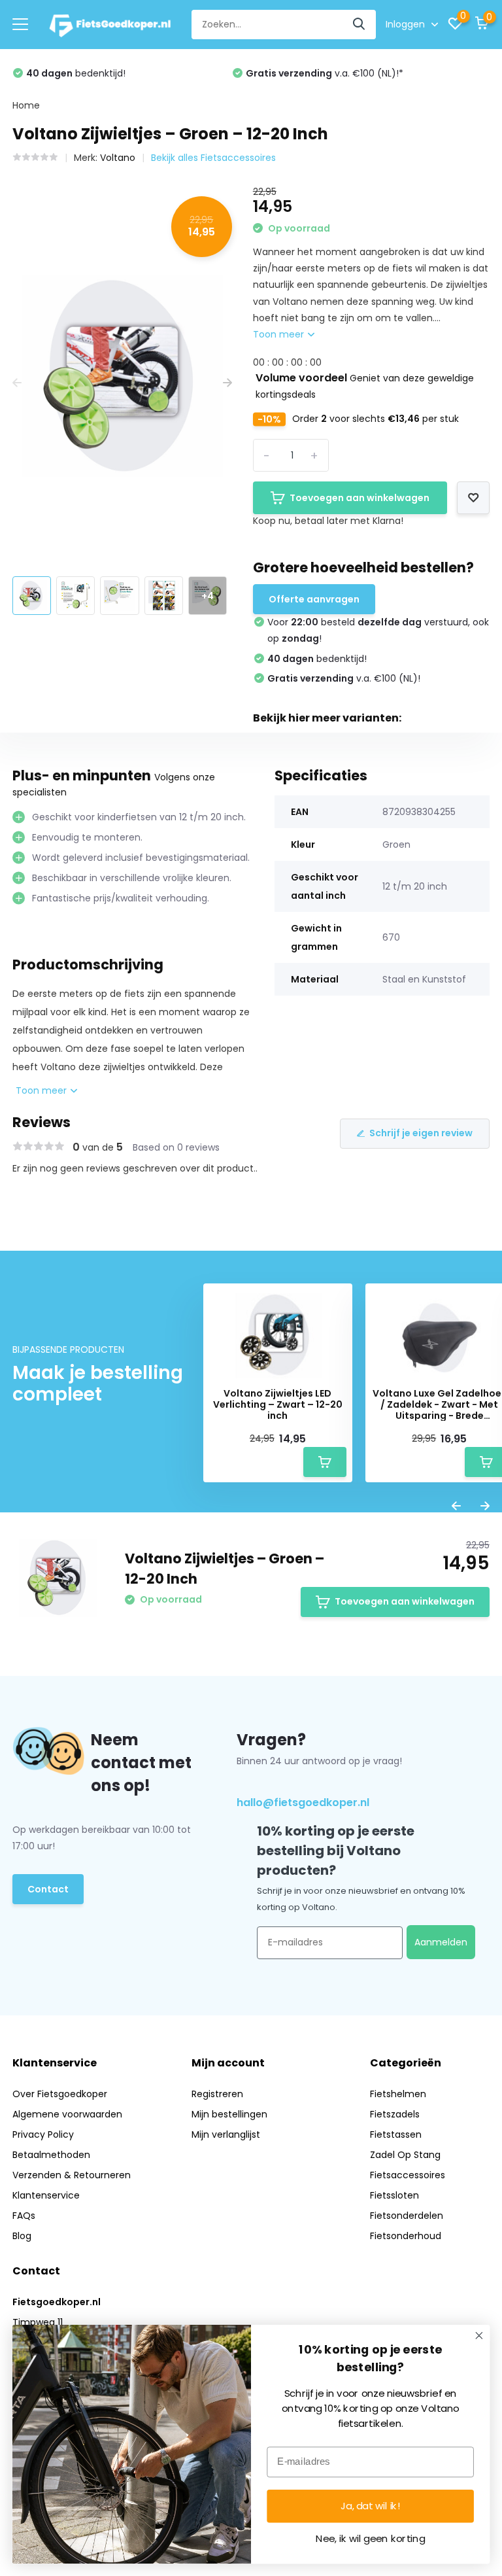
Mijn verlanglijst (226, 2134)
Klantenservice (46, 2195)
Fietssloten (394, 2195)
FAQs (24, 2216)
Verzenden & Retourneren (72, 2175)
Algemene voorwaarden (67, 2114)
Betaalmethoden (51, 2155)
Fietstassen (396, 2134)
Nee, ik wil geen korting (370, 2539)
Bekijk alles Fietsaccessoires (213, 158)
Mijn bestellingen (229, 2114)
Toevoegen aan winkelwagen (360, 498)
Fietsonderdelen (407, 2216)
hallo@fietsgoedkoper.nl (303, 1802)
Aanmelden (441, 1942)
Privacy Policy (43, 2134)
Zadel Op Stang (405, 2155)
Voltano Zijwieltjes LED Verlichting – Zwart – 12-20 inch (278, 1404)
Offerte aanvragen (314, 599)
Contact (48, 1889)
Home (26, 105)
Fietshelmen (398, 2094)
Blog (22, 2236)
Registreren (217, 2094)
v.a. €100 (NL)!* (325, 73)
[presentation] (17, 383)
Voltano (118, 158)
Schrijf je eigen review (421, 1133)
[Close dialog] (479, 2336)
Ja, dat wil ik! (371, 2506)
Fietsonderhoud (406, 2236)
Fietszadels (395, 2114)
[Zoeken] (360, 25)
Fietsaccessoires (408, 2175)
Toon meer (280, 334)
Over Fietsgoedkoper (60, 2094)
